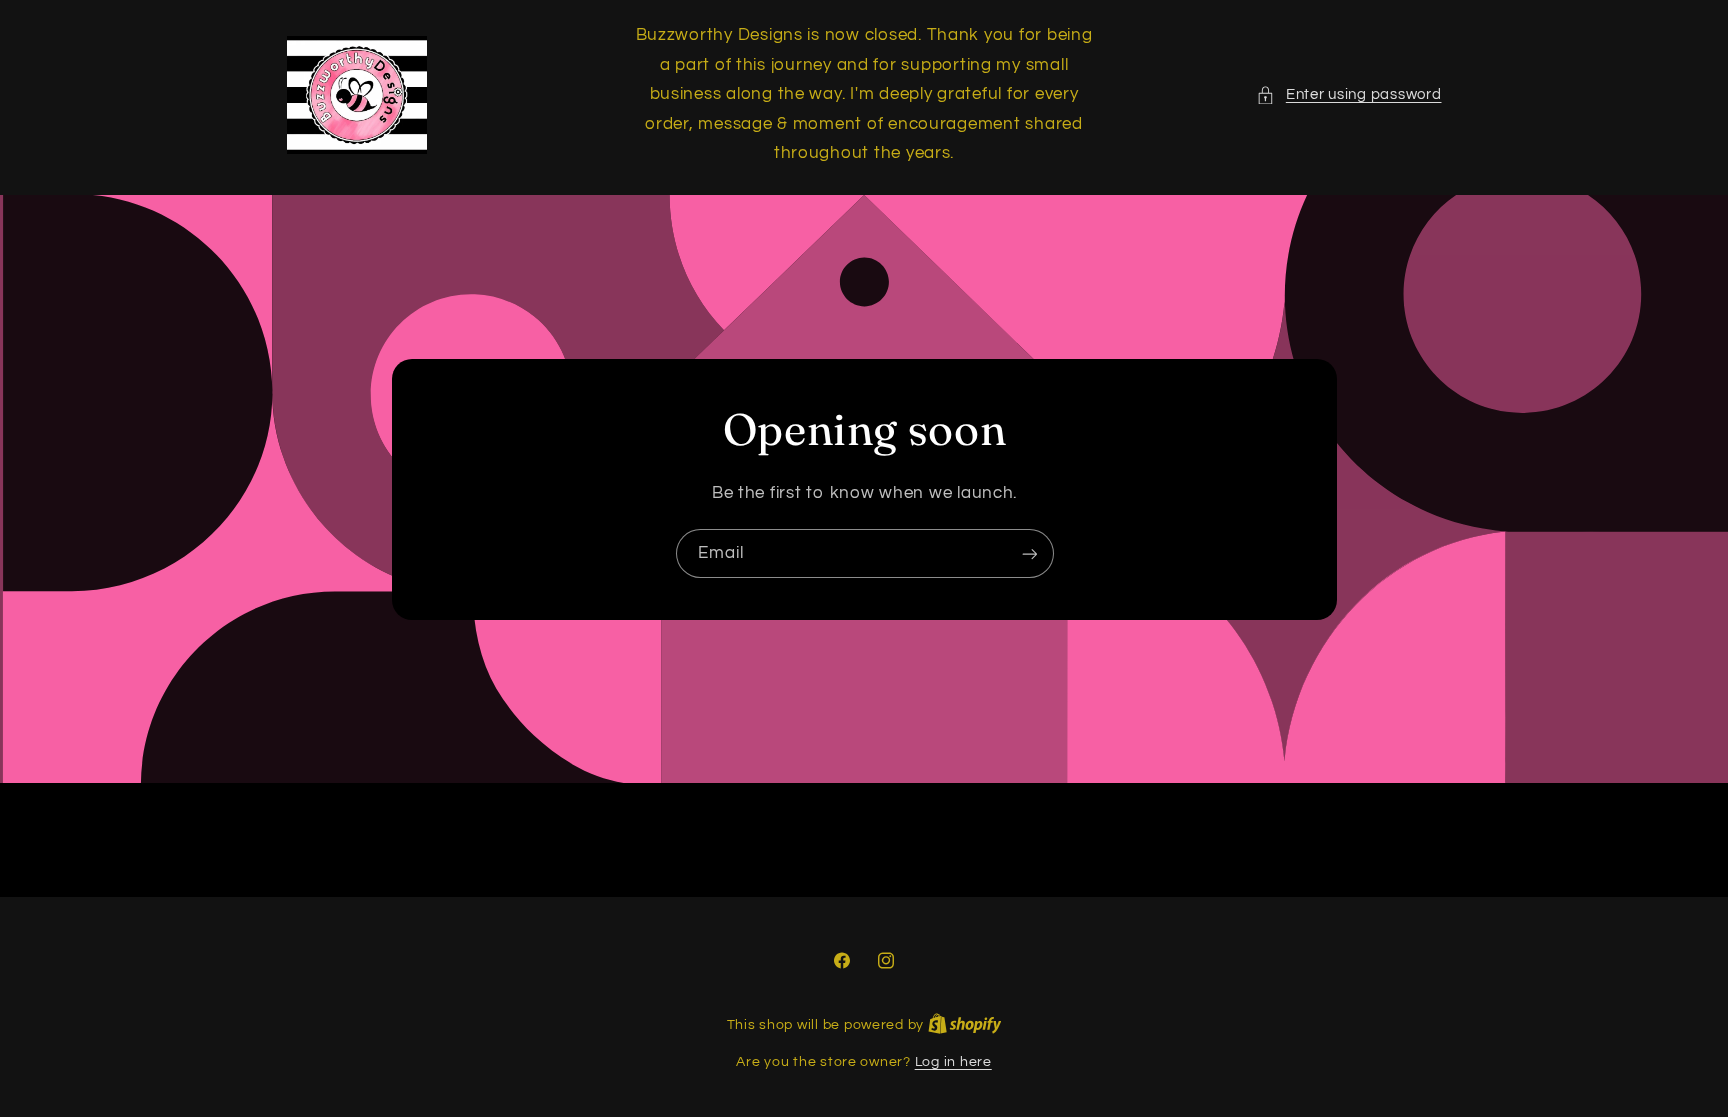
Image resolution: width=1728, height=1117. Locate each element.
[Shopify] (965, 1025)
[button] (1348, 95)
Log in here (953, 1062)
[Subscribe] (1029, 553)
